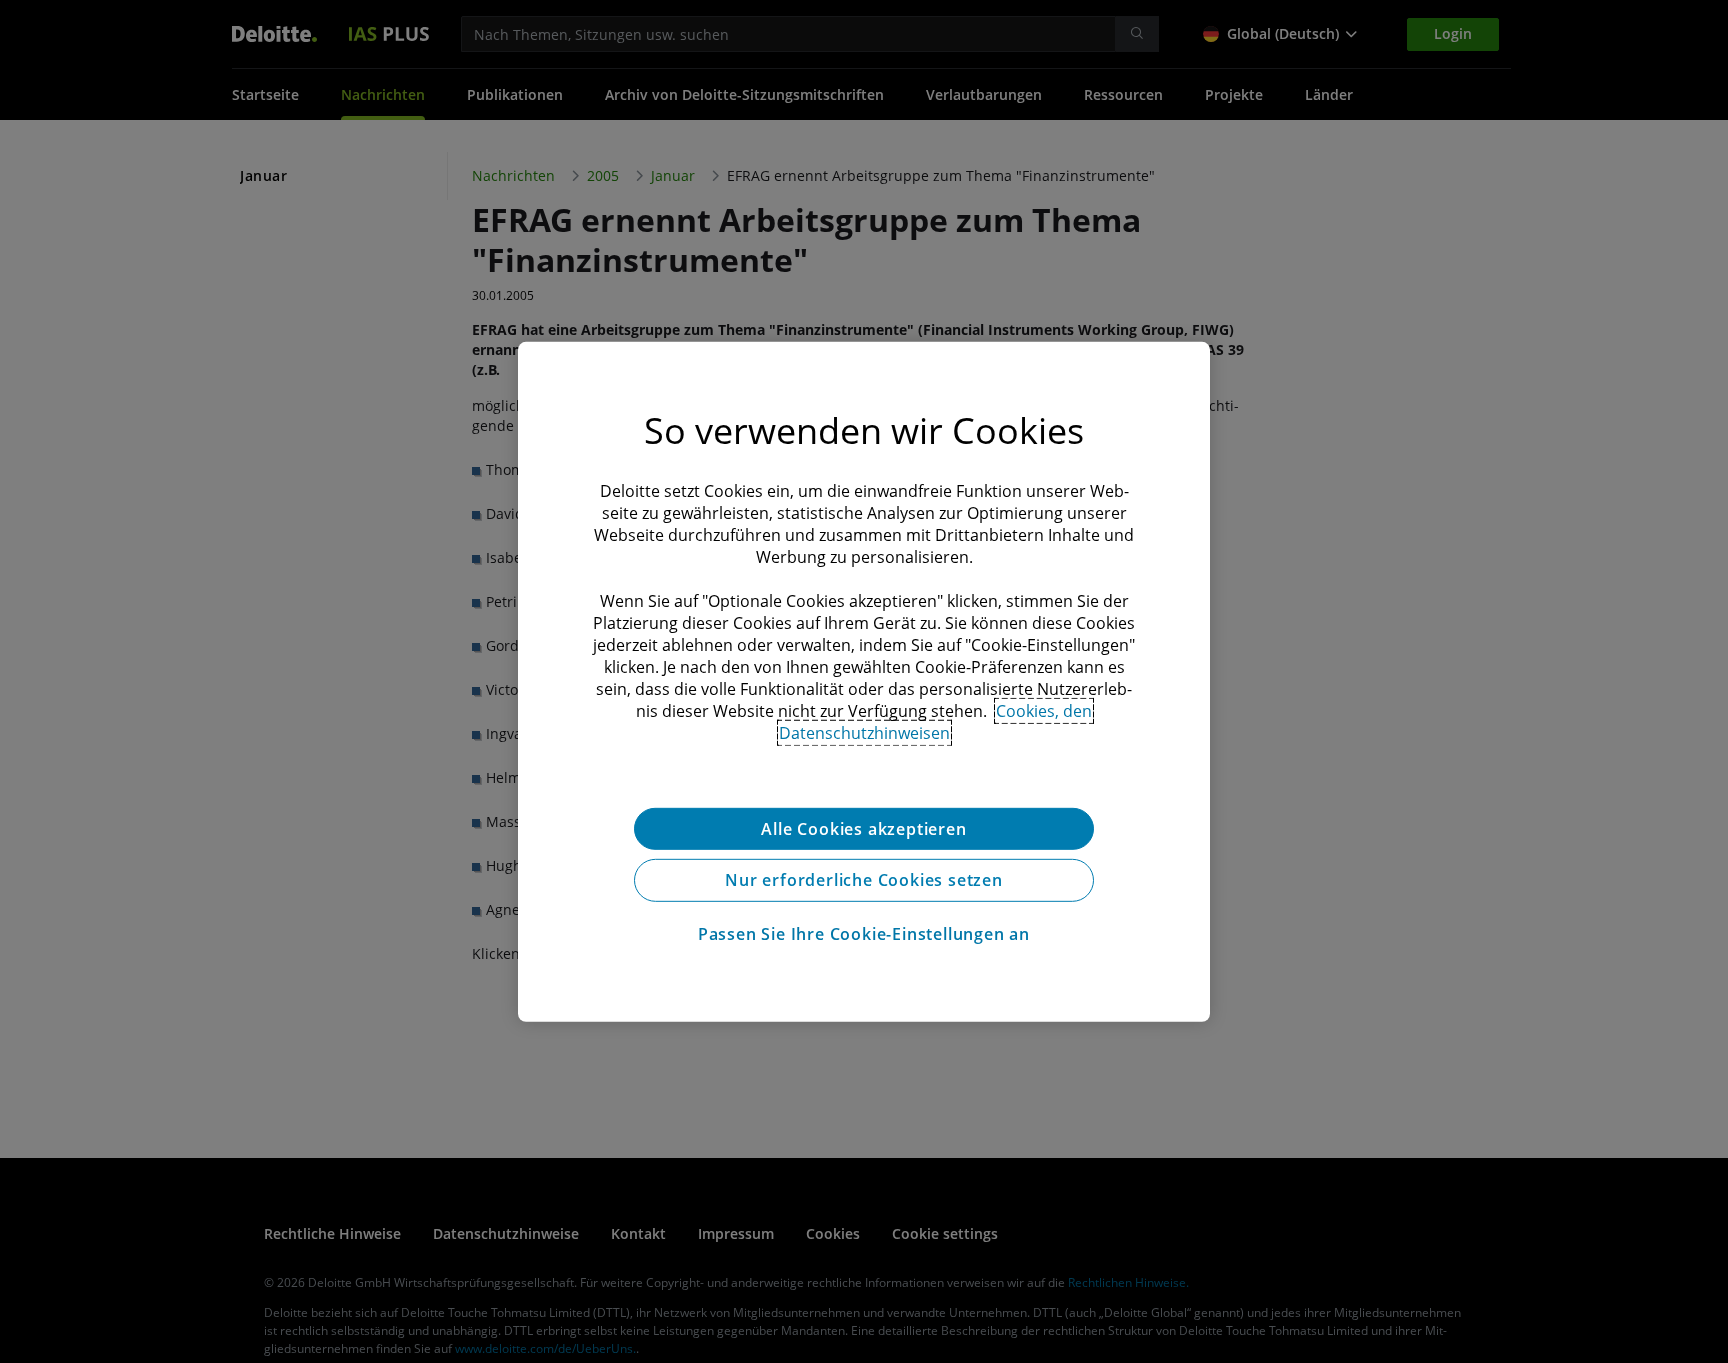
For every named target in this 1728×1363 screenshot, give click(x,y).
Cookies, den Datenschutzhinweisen (936, 721)
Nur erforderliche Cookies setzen (864, 880)
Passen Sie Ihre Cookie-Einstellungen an (864, 934)
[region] (864, 681)
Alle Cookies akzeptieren (863, 828)
